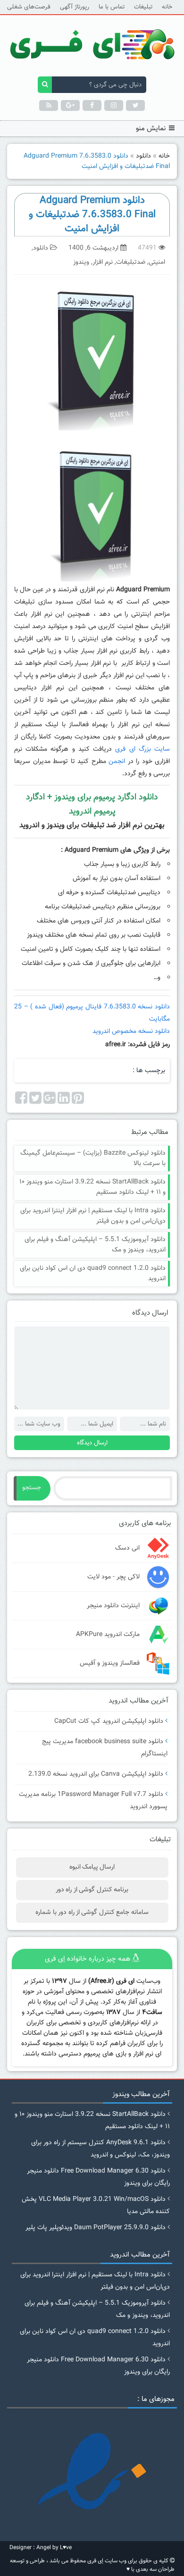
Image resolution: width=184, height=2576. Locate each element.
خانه (167, 7)
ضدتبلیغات (131, 262)
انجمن (117, 762)
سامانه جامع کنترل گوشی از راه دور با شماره (92, 1913)
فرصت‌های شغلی (29, 7)
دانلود (143, 156)
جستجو (32, 1488)
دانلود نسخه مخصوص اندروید (130, 1032)
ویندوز (81, 262)
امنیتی (157, 262)
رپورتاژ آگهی (75, 7)
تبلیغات (143, 7)
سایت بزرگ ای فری (142, 749)
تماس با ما (112, 7)
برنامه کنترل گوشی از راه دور (92, 1890)
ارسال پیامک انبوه (92, 1867)
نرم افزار (103, 262)
